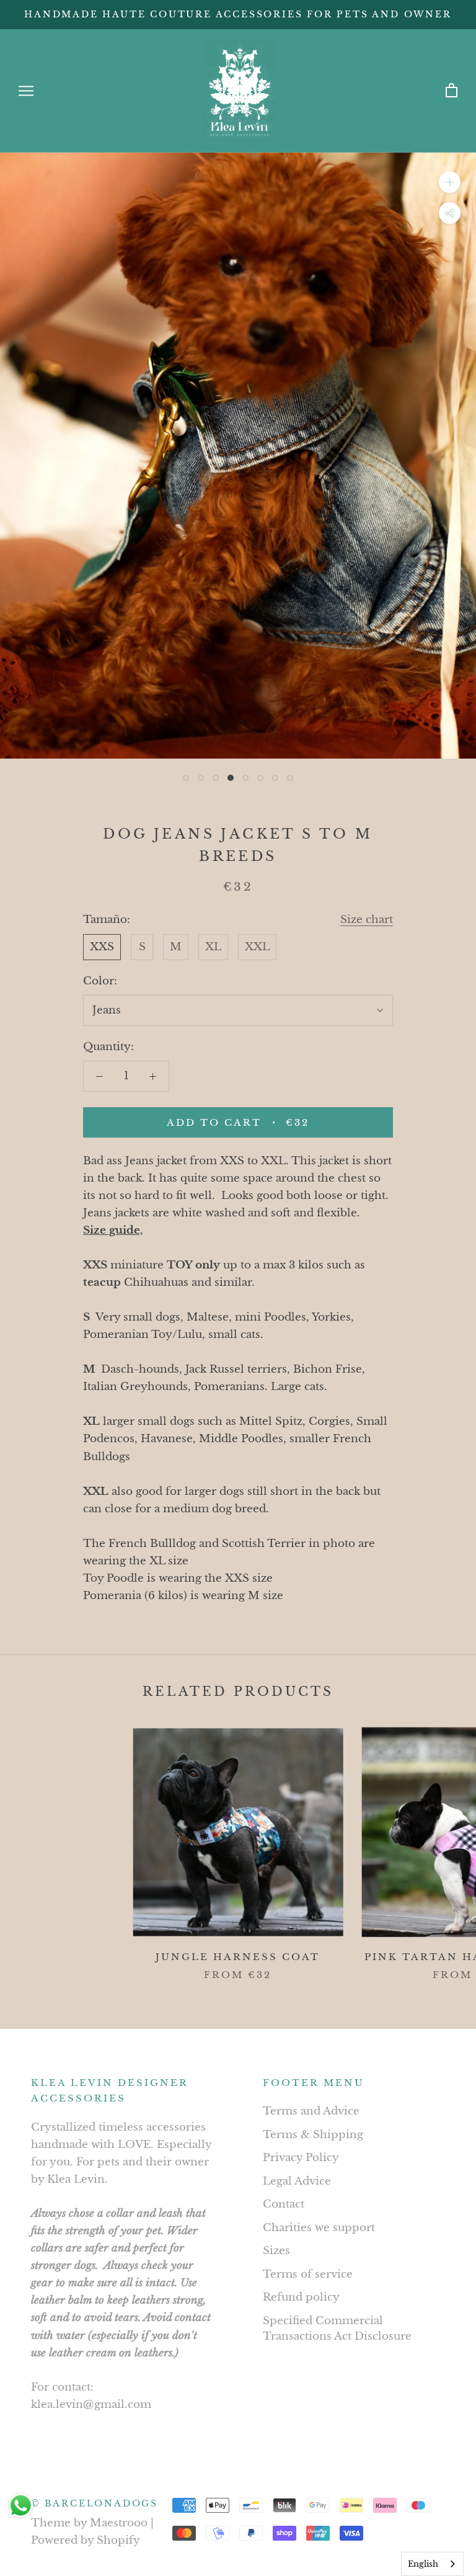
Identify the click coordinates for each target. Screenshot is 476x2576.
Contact (284, 2204)
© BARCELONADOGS (95, 2503)
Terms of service (308, 2274)
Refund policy (301, 2297)
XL (213, 947)
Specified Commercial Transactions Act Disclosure (337, 2329)
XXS (102, 947)
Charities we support (319, 2228)
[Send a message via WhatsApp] (21, 2506)
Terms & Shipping (313, 2135)
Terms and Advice (311, 2111)
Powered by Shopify (86, 2540)
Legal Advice (297, 2181)
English (423, 2564)
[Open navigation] (26, 91)
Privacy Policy (301, 2158)
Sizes (276, 2251)
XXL (257, 947)
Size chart (367, 920)
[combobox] (432, 2564)
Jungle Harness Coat (238, 1957)
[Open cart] (452, 91)
